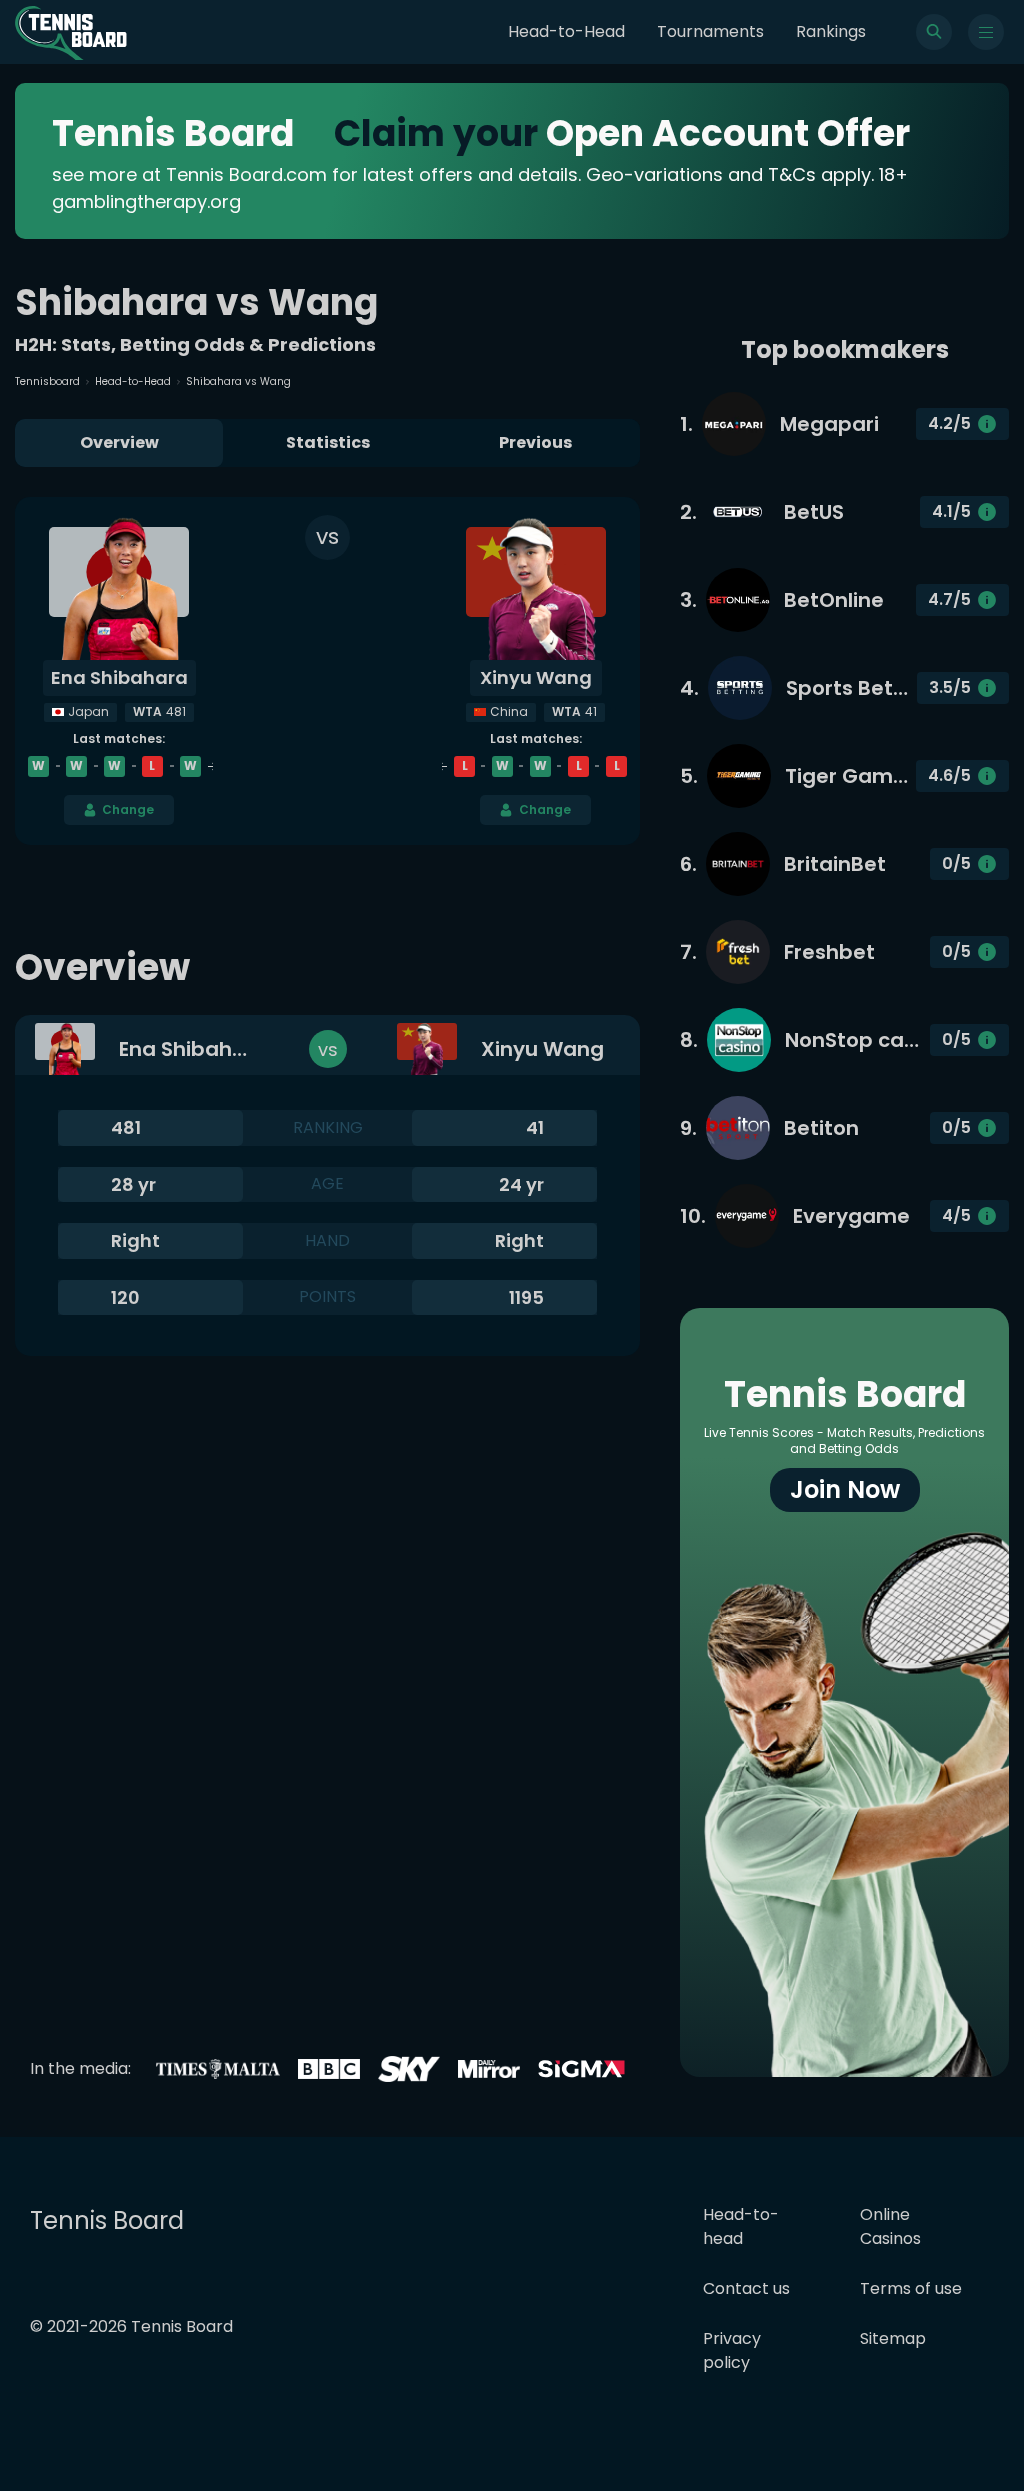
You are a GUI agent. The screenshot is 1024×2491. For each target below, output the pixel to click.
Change (128, 809)
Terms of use (911, 2288)
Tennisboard (47, 381)
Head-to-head (741, 2226)
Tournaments (710, 31)
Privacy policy (732, 2350)
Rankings (831, 31)
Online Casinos (890, 2226)
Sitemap (893, 2338)
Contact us (746, 2288)
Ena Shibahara (119, 677)
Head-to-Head (566, 31)
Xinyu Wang (536, 677)
